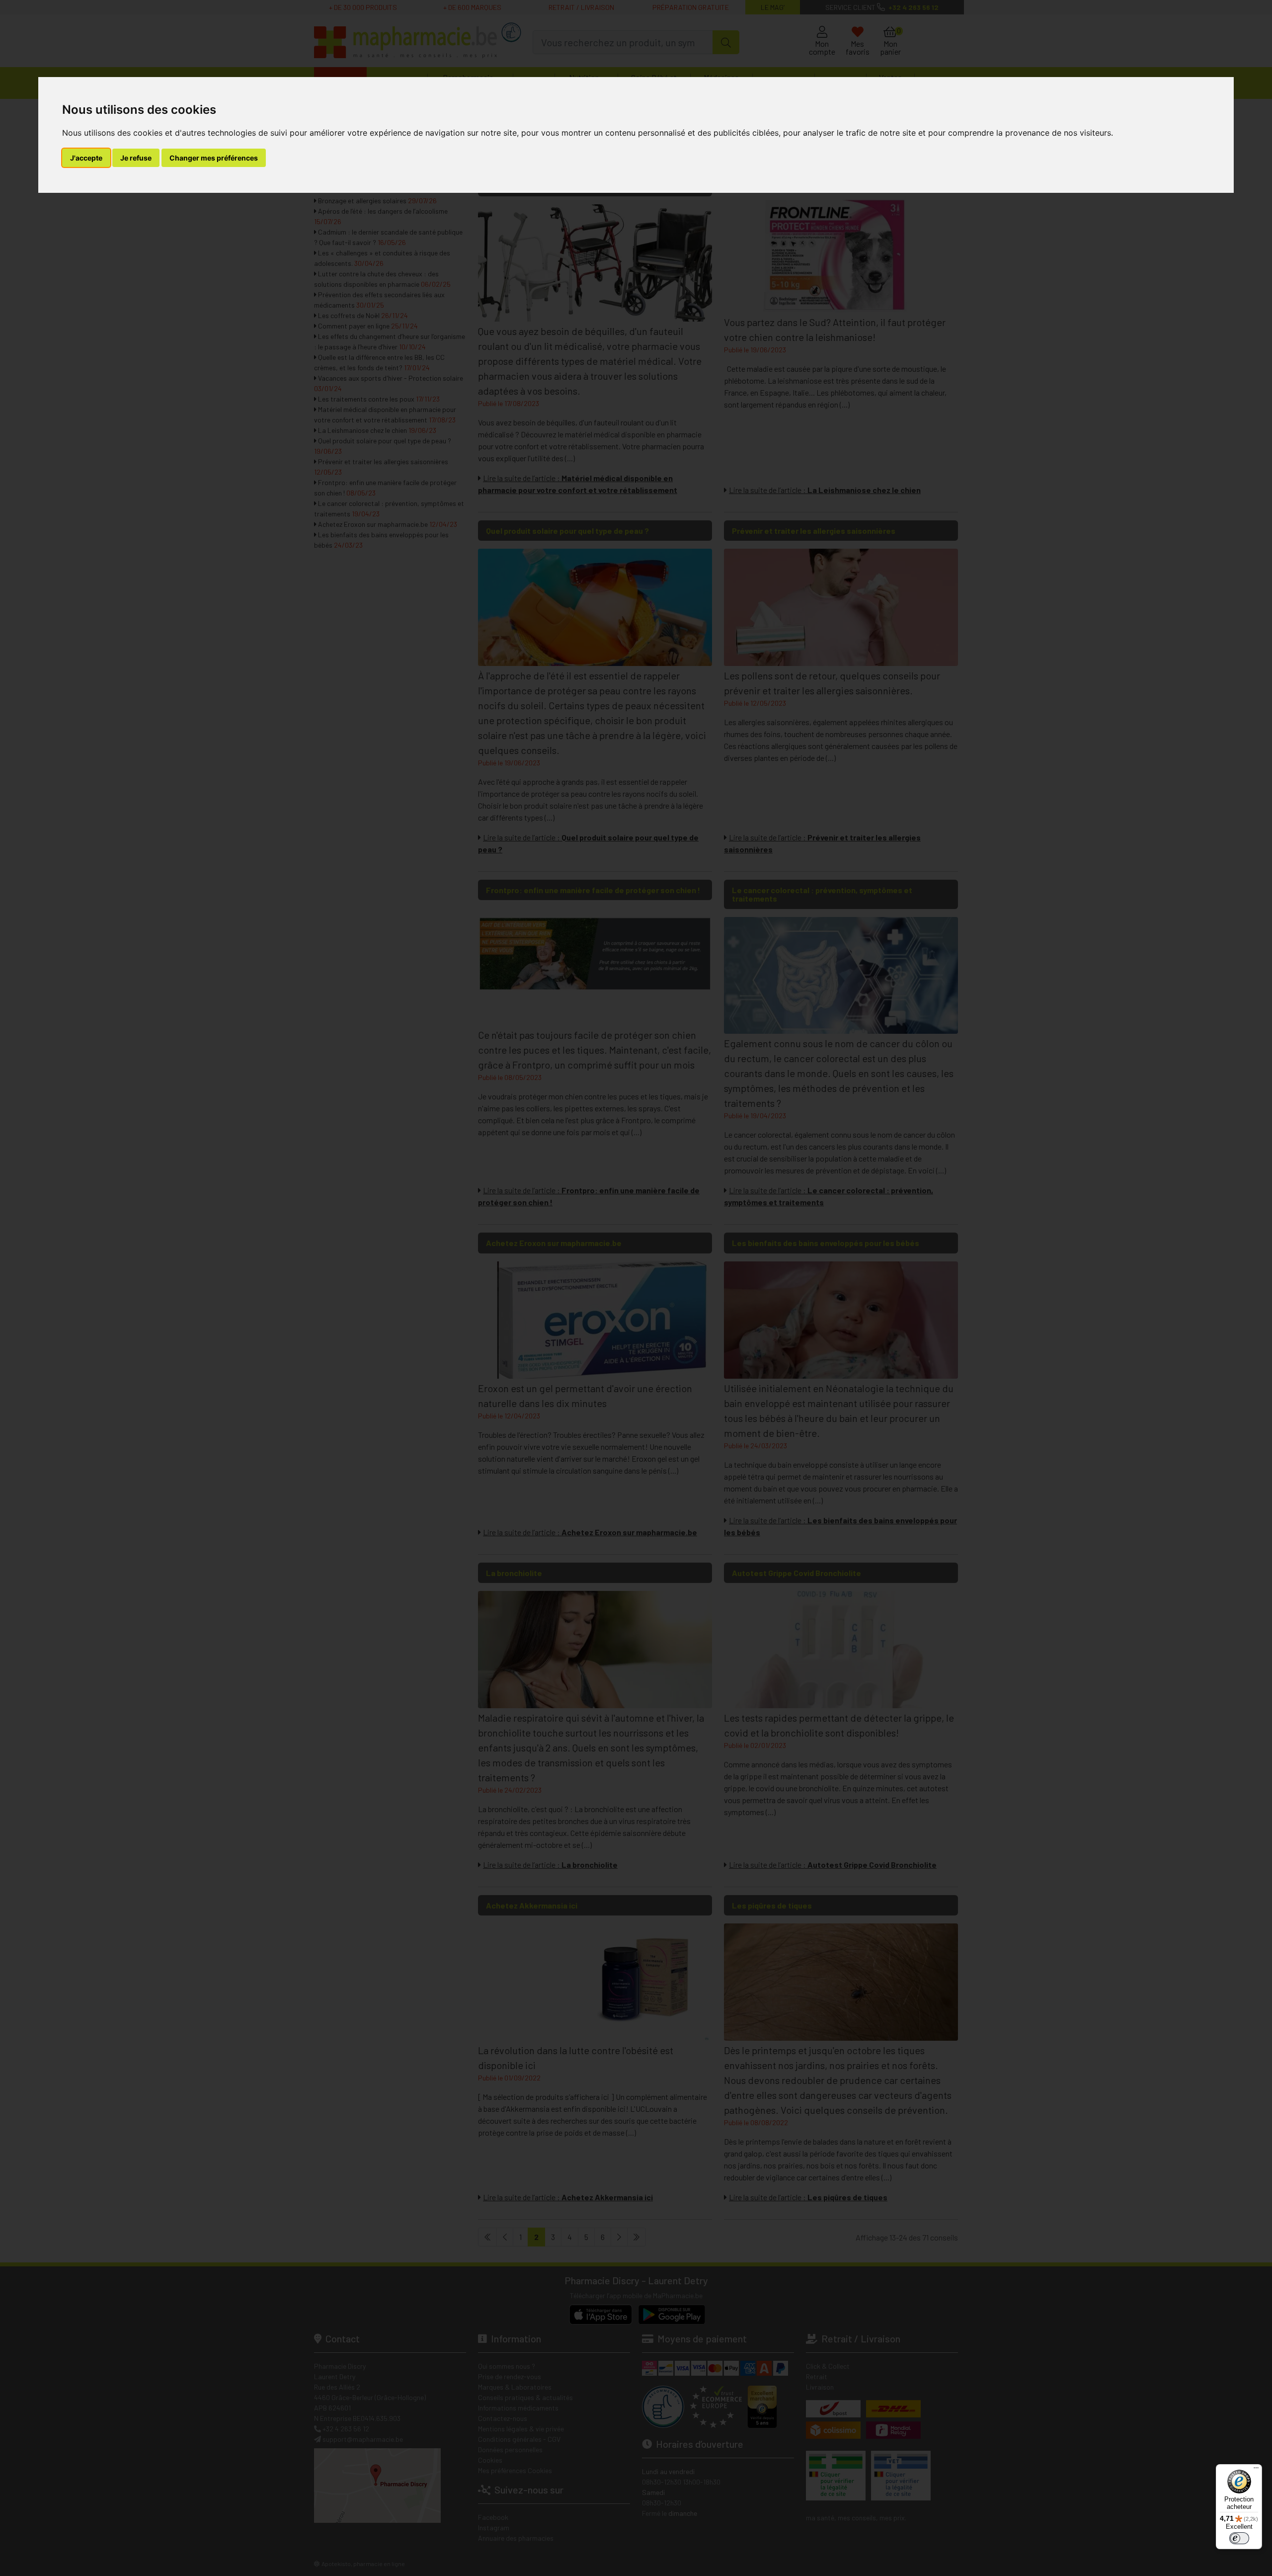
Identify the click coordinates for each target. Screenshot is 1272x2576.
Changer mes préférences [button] (214, 158)
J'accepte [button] (86, 158)
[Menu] (1256, 2470)
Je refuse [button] (136, 158)
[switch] (1239, 2538)
